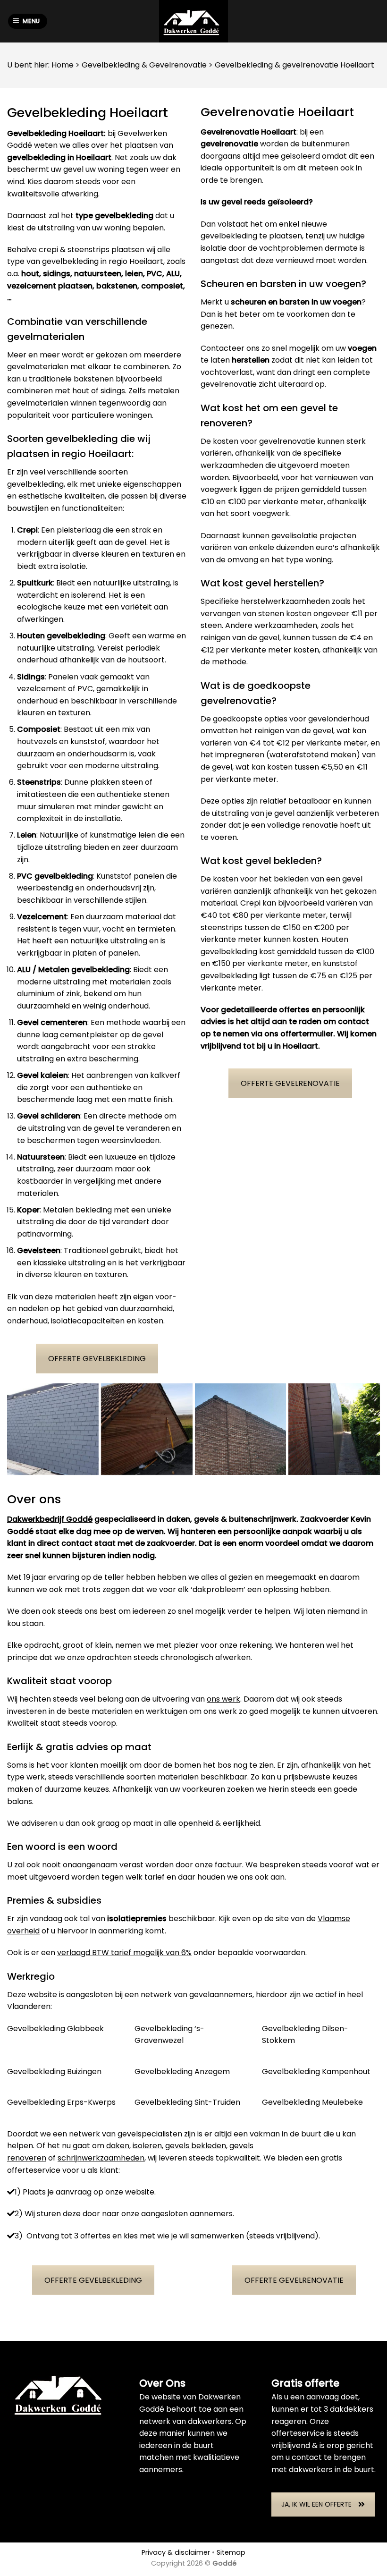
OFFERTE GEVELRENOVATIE (290, 1083)
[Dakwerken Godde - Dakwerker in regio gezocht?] (193, 21)
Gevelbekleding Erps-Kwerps (61, 2102)
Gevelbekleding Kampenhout (316, 2072)
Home (63, 65)
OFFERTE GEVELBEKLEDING (97, 1359)
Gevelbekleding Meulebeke (312, 2102)
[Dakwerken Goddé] (53, 1429)
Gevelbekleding (111, 65)
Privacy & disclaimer (176, 2552)
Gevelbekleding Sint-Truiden (187, 2102)
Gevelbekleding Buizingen (54, 2072)
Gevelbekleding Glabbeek (55, 2029)
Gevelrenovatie (178, 65)
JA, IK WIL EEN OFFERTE (316, 2504)
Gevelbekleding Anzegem (182, 2072)
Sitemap (231, 2552)
